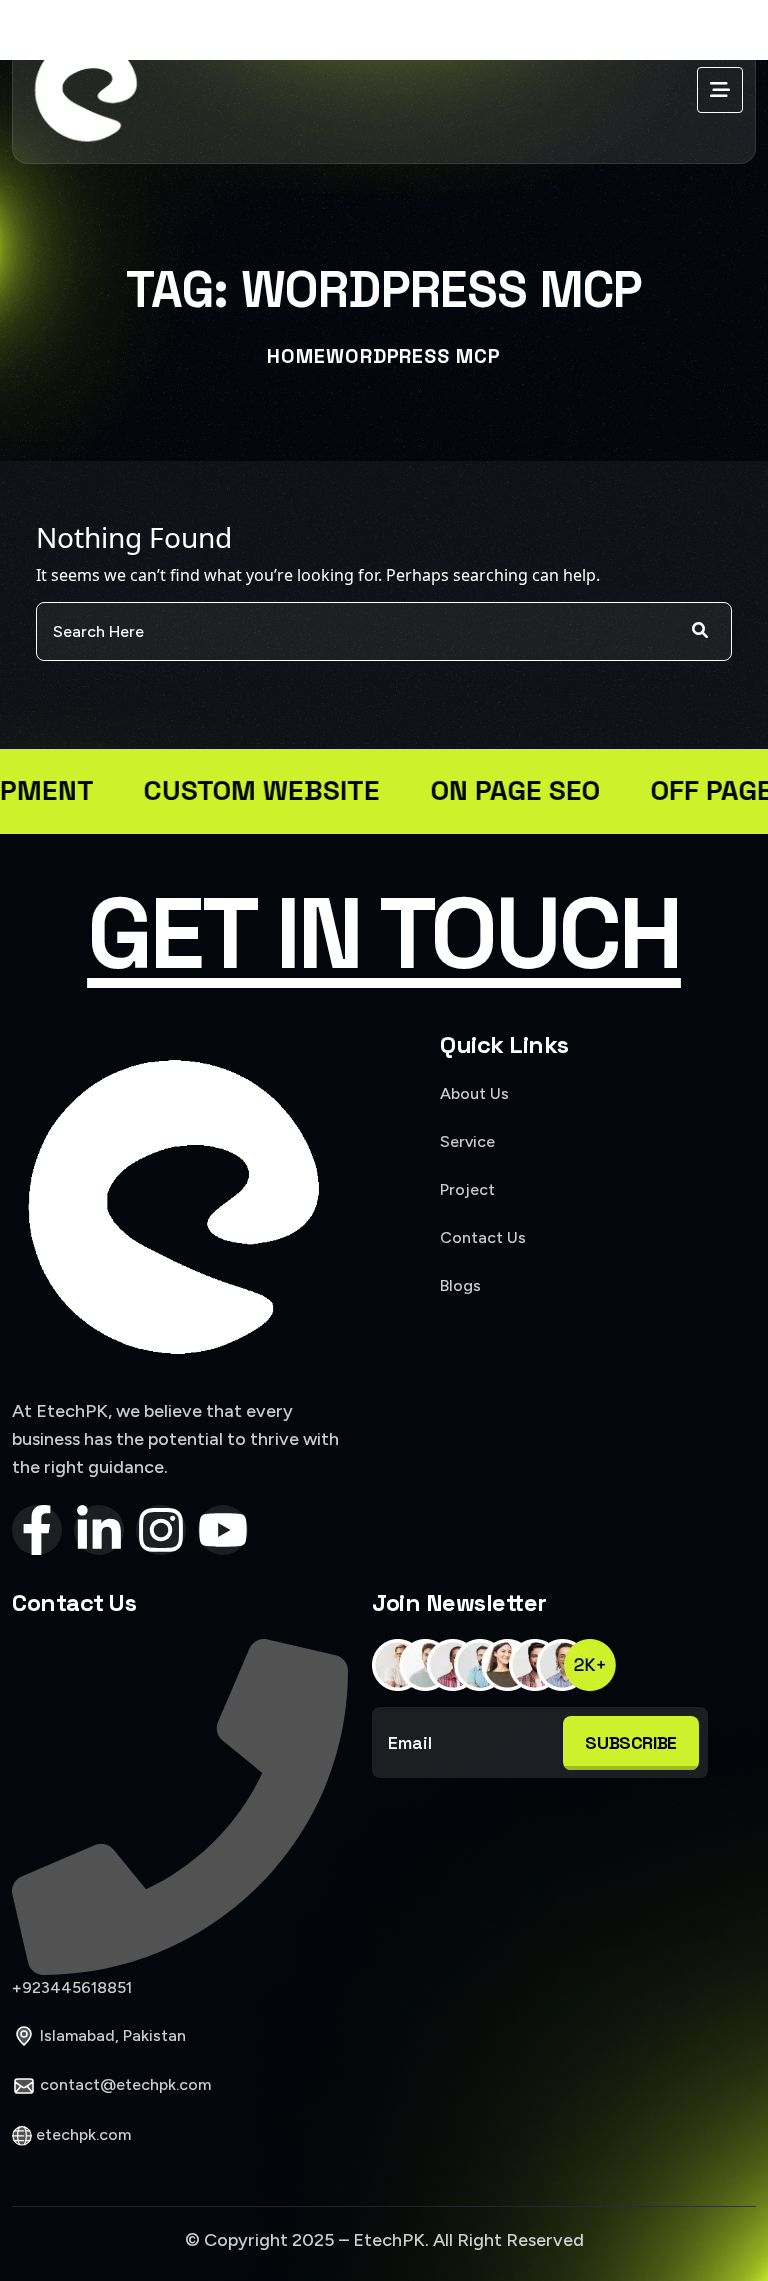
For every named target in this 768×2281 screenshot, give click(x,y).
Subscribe (631, 1742)
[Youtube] (223, 1530)
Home (296, 356)
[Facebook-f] (37, 1530)
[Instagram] (161, 1530)
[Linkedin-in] (99, 1530)
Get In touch (384, 934)
